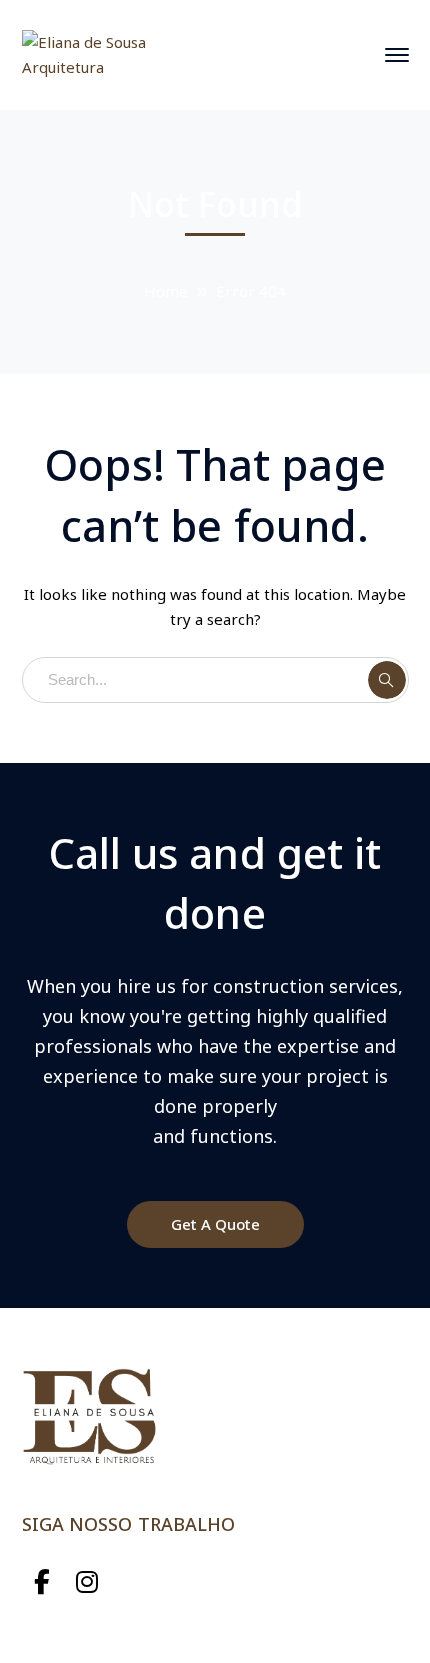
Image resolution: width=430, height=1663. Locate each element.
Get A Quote (215, 1224)
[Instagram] (87, 1582)
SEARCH (387, 680)
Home (166, 291)
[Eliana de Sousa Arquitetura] (89, 53)
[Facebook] (42, 1582)
